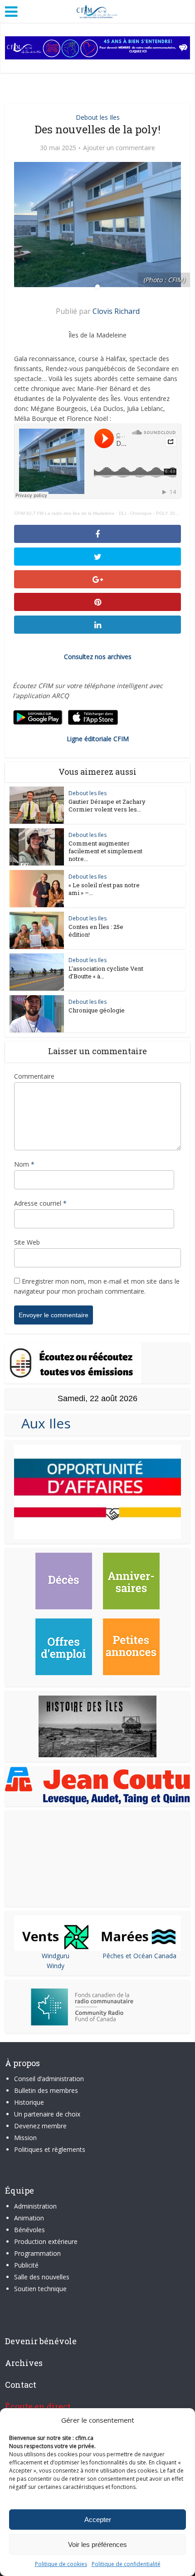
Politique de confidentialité (126, 2564)
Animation (29, 2218)
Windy (56, 1966)
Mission (25, 2138)
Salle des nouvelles (42, 2277)
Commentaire (34, 1076)
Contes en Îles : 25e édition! (96, 931)
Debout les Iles (98, 117)
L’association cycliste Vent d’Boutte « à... (106, 972)
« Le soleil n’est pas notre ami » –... (104, 889)
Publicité (26, 2265)
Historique (29, 2102)
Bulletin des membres (46, 2090)
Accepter (98, 2520)
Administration (35, 2206)
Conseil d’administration (49, 2079)
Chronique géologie (97, 1010)
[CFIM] (97, 10)
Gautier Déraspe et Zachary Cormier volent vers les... (107, 805)
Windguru (56, 1956)
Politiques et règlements (50, 2149)
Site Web (27, 1242)
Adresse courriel (40, 1203)
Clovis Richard (116, 311)
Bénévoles (29, 2230)
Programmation (37, 2253)
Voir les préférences (97, 2544)
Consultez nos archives (98, 657)
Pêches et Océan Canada (139, 1956)
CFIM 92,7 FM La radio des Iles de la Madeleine (64, 513)
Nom (24, 1164)
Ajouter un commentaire (119, 148)
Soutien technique (40, 2289)
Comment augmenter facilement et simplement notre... (105, 851)
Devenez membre (40, 2126)
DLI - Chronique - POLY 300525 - (154, 513)
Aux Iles (42, 1423)
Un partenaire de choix (47, 2114)
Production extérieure (46, 2241)
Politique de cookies (61, 2564)
